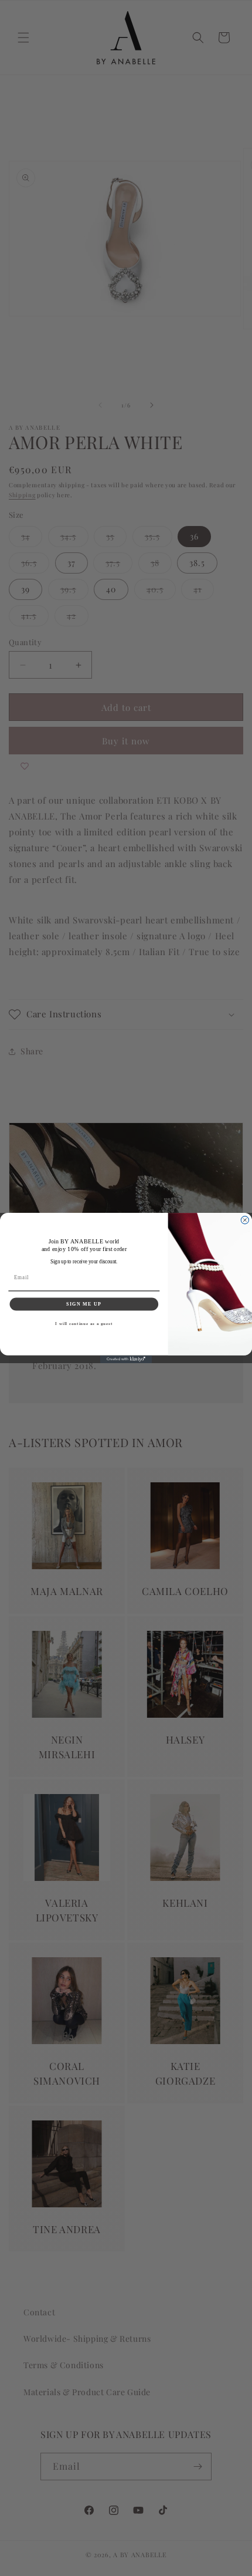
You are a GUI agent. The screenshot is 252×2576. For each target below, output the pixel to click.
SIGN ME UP (84, 1304)
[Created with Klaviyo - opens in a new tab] (126, 1359)
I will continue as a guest (84, 1324)
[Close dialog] (245, 1220)
